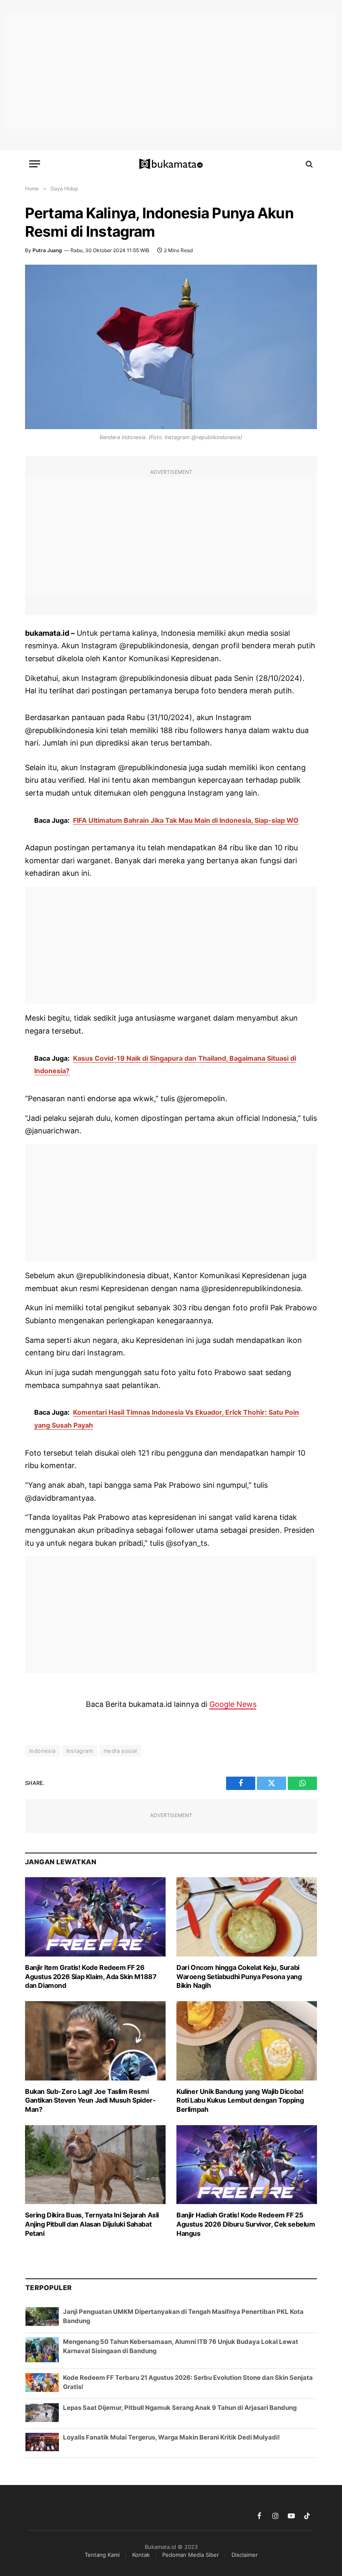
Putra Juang (47, 250)
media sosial (120, 1751)
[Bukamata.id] (171, 164)
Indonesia (43, 1751)
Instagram (80, 1751)
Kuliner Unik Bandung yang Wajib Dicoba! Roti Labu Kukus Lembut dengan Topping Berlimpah (240, 2101)
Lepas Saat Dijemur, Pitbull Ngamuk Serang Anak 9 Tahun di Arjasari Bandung (180, 2408)
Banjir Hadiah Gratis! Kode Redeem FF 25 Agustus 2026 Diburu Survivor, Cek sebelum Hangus (246, 2224)
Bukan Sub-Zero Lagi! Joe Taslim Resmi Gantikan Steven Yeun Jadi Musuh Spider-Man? (90, 2101)
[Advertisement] (171, 71)
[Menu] (35, 164)
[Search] (308, 164)
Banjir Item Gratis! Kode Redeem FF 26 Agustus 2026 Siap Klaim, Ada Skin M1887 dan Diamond (91, 1977)
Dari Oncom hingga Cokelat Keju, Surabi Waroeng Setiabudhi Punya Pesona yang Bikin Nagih (239, 1977)
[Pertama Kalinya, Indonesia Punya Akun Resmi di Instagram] (171, 347)
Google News (233, 1704)
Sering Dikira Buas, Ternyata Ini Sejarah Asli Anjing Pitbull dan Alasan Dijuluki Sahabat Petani (92, 2224)
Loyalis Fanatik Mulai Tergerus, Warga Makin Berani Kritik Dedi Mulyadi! (171, 2437)
